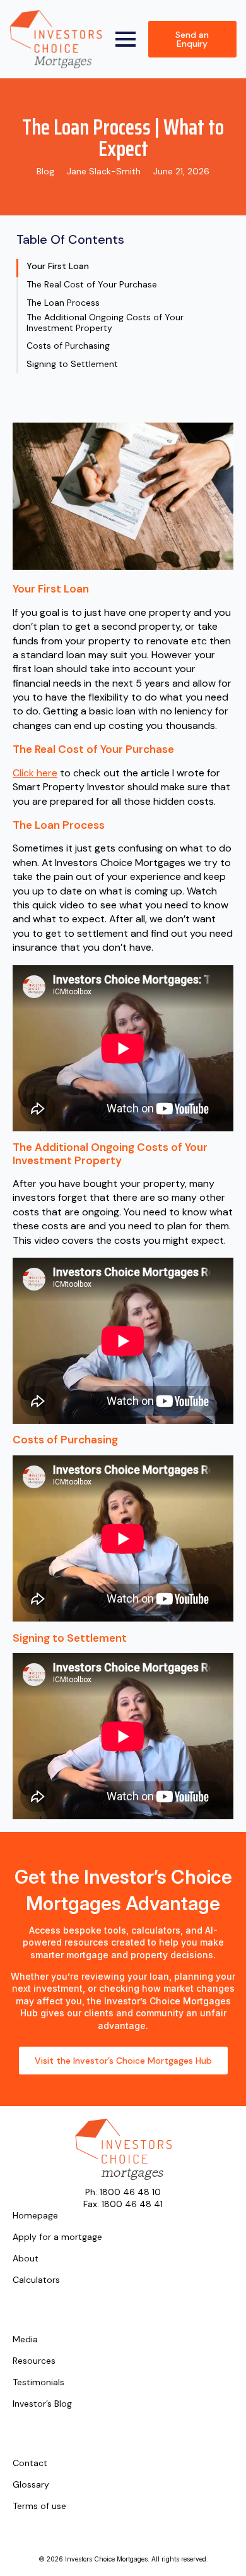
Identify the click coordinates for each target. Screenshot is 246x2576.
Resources (34, 2361)
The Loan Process (63, 303)
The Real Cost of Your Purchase (92, 285)
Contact (30, 2464)
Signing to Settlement (72, 364)
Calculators (36, 2280)
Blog (45, 171)
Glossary (31, 2485)
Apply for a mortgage (57, 2237)
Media (25, 2340)
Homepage (35, 2216)
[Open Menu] (126, 39)
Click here (35, 773)
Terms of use (39, 2507)
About (26, 2259)
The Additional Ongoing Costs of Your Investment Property (105, 323)
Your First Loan (58, 266)
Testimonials (38, 2383)
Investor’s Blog (42, 2404)
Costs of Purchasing (68, 346)
